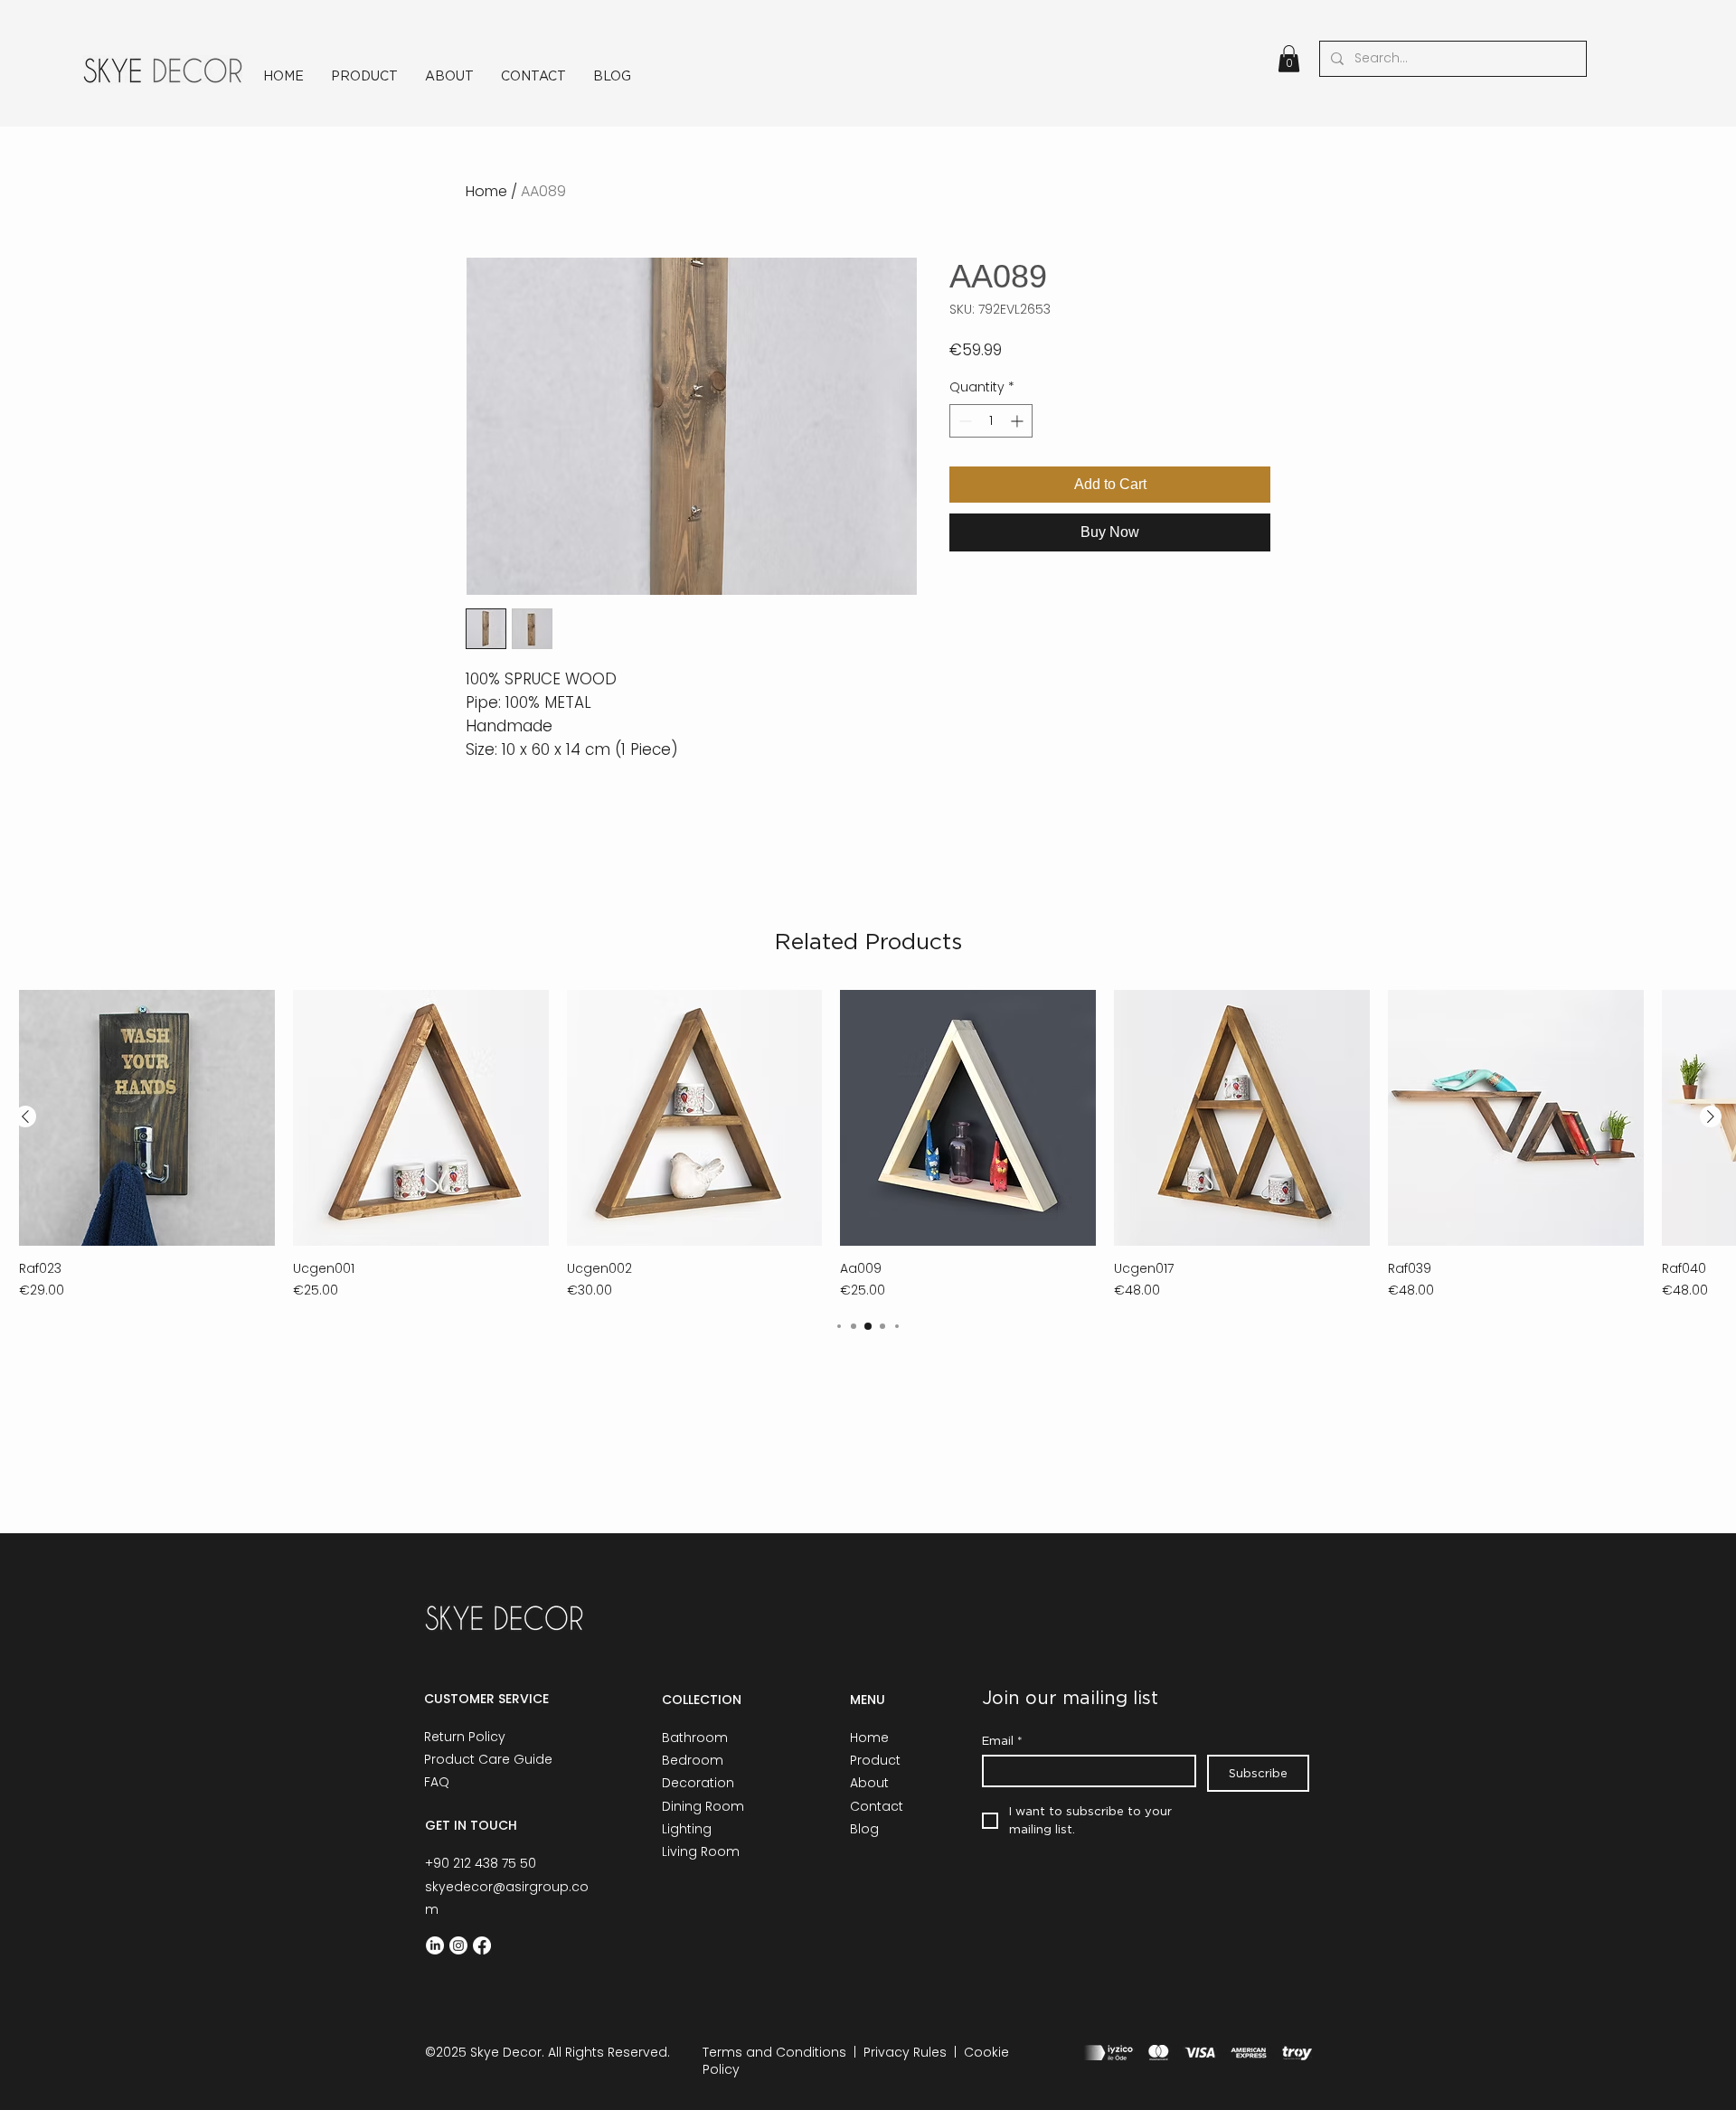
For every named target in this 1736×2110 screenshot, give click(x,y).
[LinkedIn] (435, 1945)
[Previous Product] (25, 1116)
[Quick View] (147, 1118)
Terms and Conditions (774, 2052)
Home (486, 191)
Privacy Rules (905, 2052)
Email (1002, 1740)
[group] (868, 1145)
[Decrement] (963, 421)
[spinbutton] (991, 421)
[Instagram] (458, 1945)
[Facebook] (482, 1945)
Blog (864, 1829)
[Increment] (1019, 421)
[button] (1289, 59)
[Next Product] (1711, 1116)
